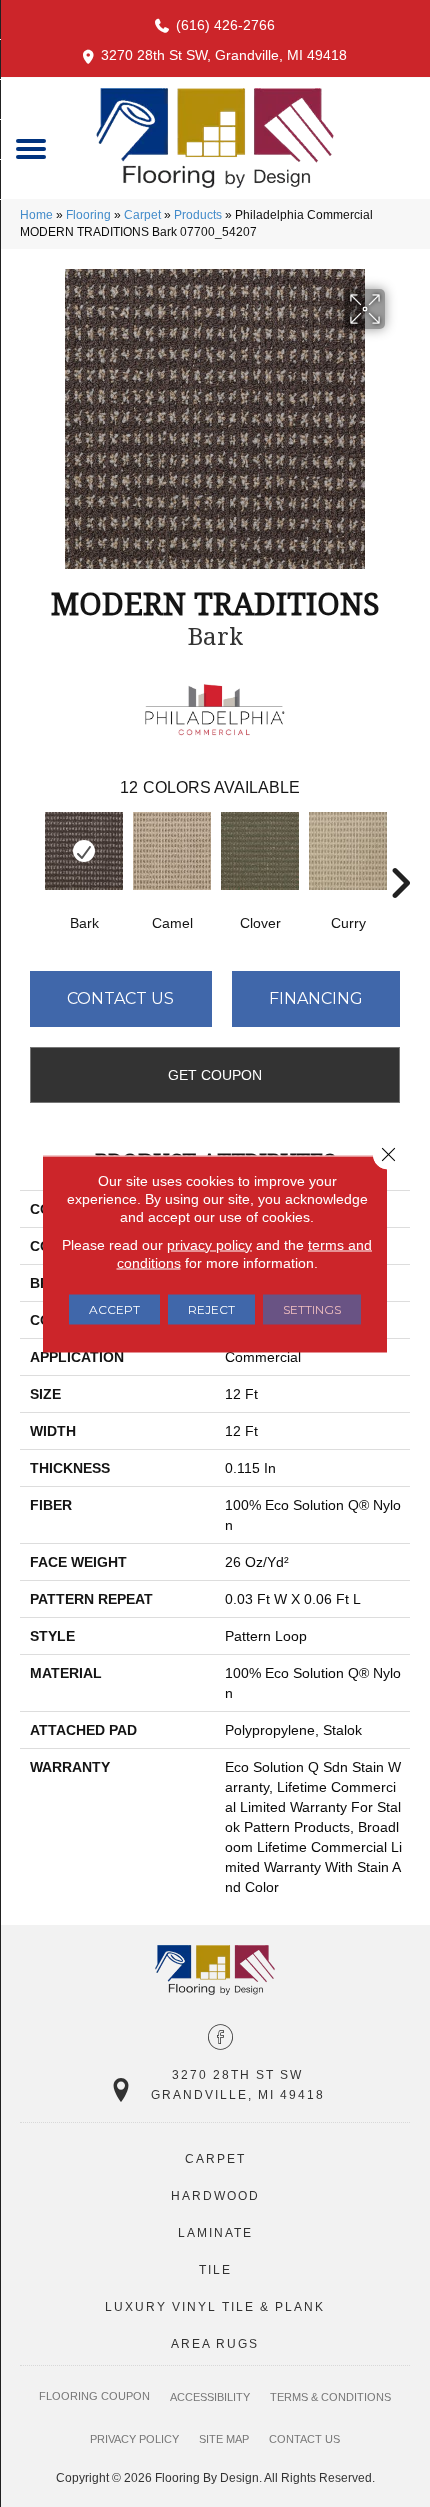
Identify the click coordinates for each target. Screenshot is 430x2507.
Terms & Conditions (330, 2397)
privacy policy (209, 1244)
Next (400, 853)
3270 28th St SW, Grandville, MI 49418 (224, 55)
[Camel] (172, 851)
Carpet (142, 215)
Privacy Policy (134, 2439)
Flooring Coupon (94, 2396)
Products (198, 215)
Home (36, 215)
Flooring (88, 215)
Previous (30, 853)
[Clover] (260, 851)
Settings (312, 1308)
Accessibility (210, 2397)
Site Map (224, 2439)
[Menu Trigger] (31, 147)
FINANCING (316, 998)
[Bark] (84, 851)
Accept (114, 1308)
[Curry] (348, 851)
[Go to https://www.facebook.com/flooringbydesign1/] (220, 2039)
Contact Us (120, 998)
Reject (211, 1308)
